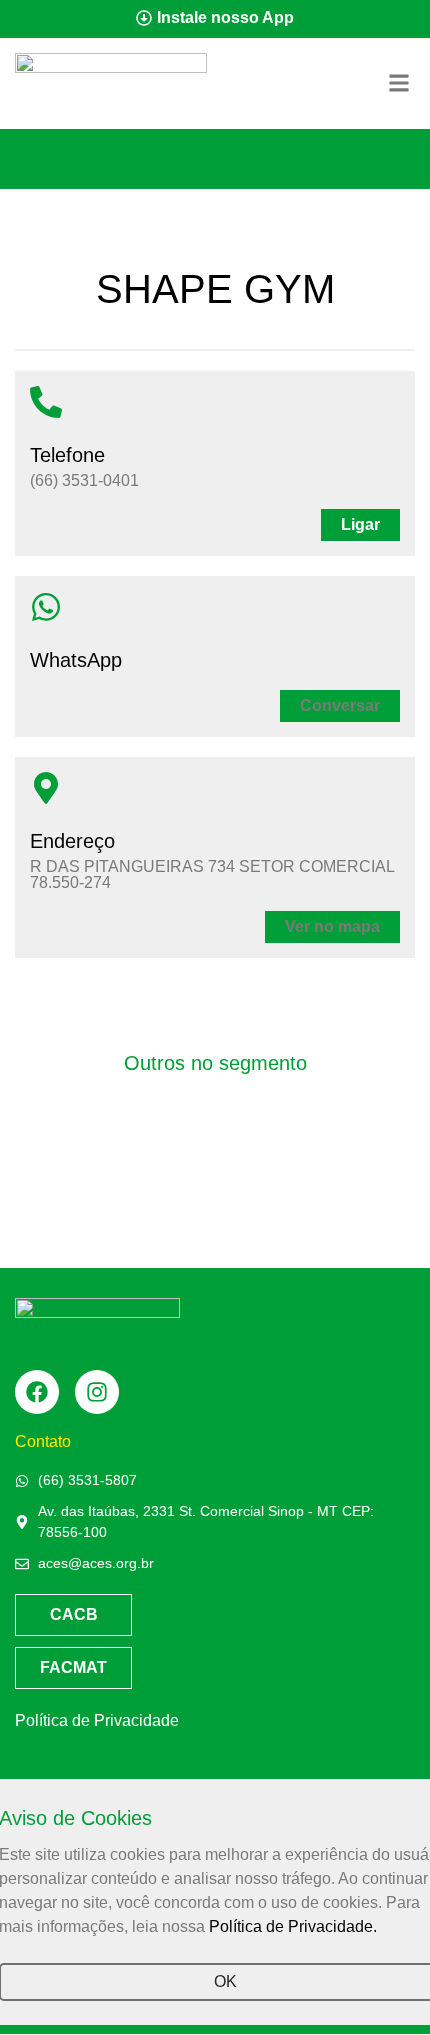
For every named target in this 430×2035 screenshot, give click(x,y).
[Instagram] (97, 1392)
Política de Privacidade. (293, 1926)
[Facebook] (37, 1392)
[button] (340, 706)
